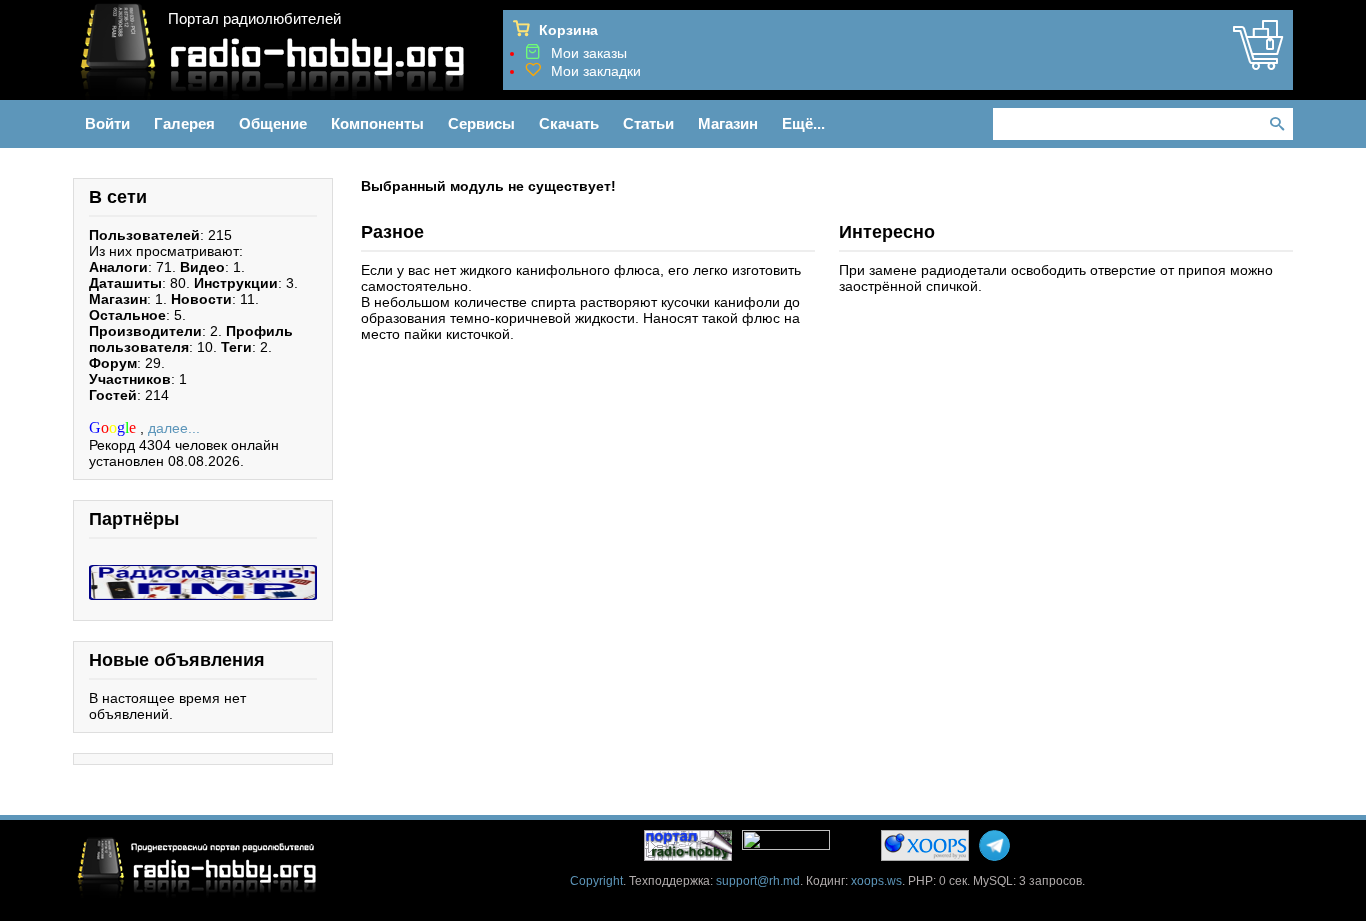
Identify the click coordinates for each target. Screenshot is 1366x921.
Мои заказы (589, 53)
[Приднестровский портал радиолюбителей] (688, 845)
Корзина (568, 30)
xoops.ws (876, 881)
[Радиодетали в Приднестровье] (203, 573)
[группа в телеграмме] (994, 845)
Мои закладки (596, 71)
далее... (174, 428)
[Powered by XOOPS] (925, 845)
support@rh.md (758, 881)
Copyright (596, 881)
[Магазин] (1258, 62)
